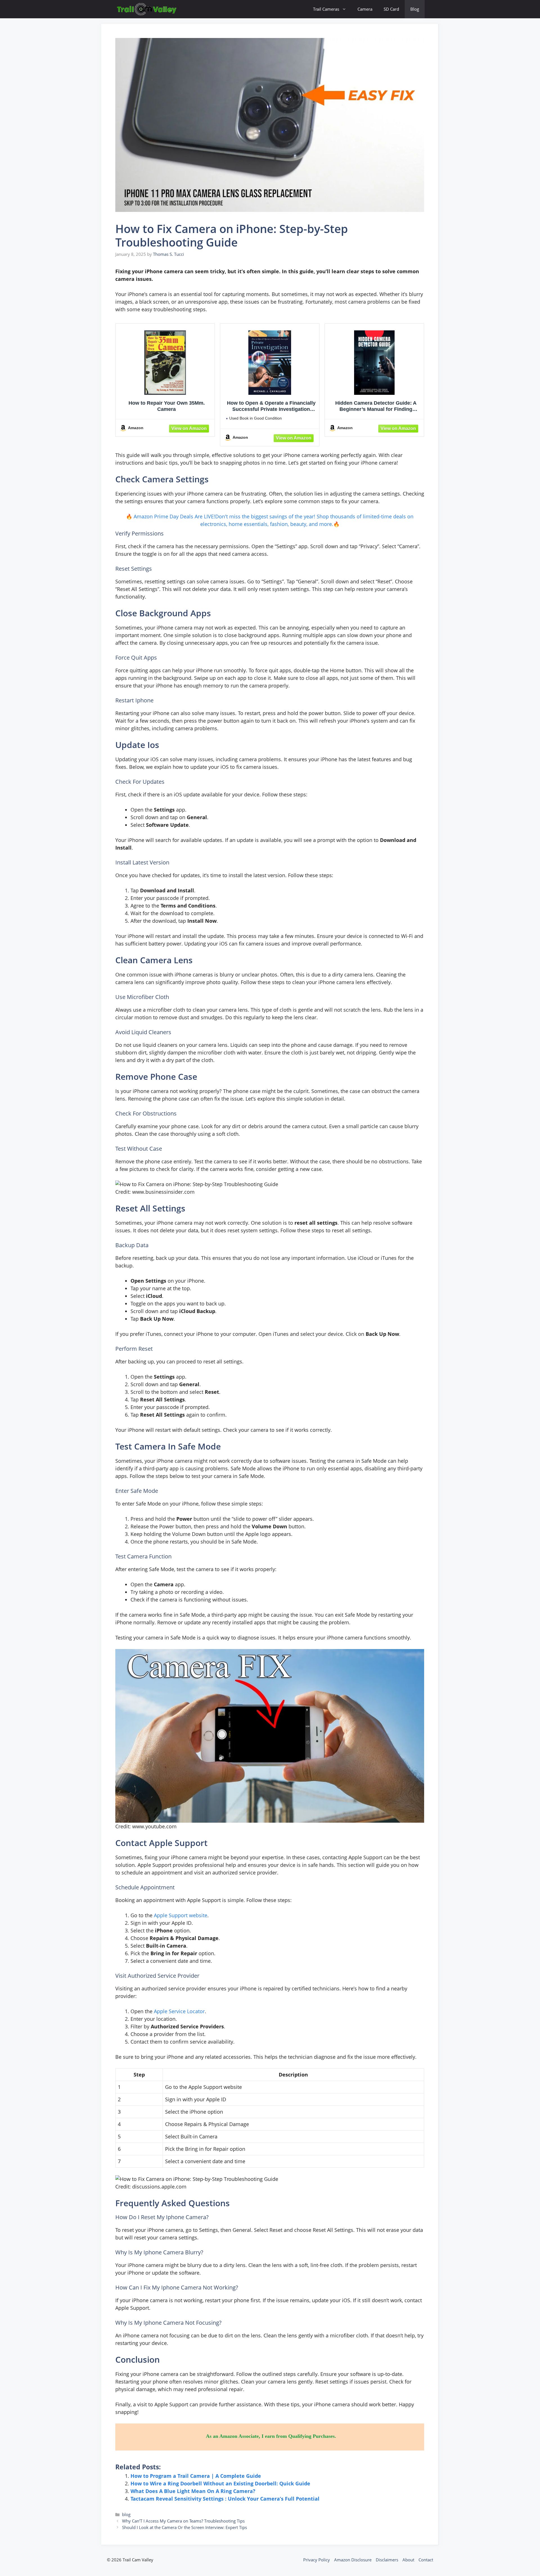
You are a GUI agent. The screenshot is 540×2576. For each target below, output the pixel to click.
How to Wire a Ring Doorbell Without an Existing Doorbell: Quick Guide (220, 2483)
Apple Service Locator (179, 2011)
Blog (415, 9)
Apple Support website (181, 1915)
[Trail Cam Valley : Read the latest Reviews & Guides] (147, 9)
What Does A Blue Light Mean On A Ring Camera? (193, 2491)
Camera (365, 9)
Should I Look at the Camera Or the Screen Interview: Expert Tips (184, 2527)
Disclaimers (387, 2560)
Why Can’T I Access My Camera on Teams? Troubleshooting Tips (183, 2521)
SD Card (391, 9)
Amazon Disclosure (353, 2560)
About (408, 2560)
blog (126, 2514)
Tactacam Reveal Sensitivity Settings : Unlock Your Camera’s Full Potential (225, 2499)
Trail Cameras (326, 9)
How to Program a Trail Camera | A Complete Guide (196, 2476)
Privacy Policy (317, 2560)
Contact (426, 2560)
